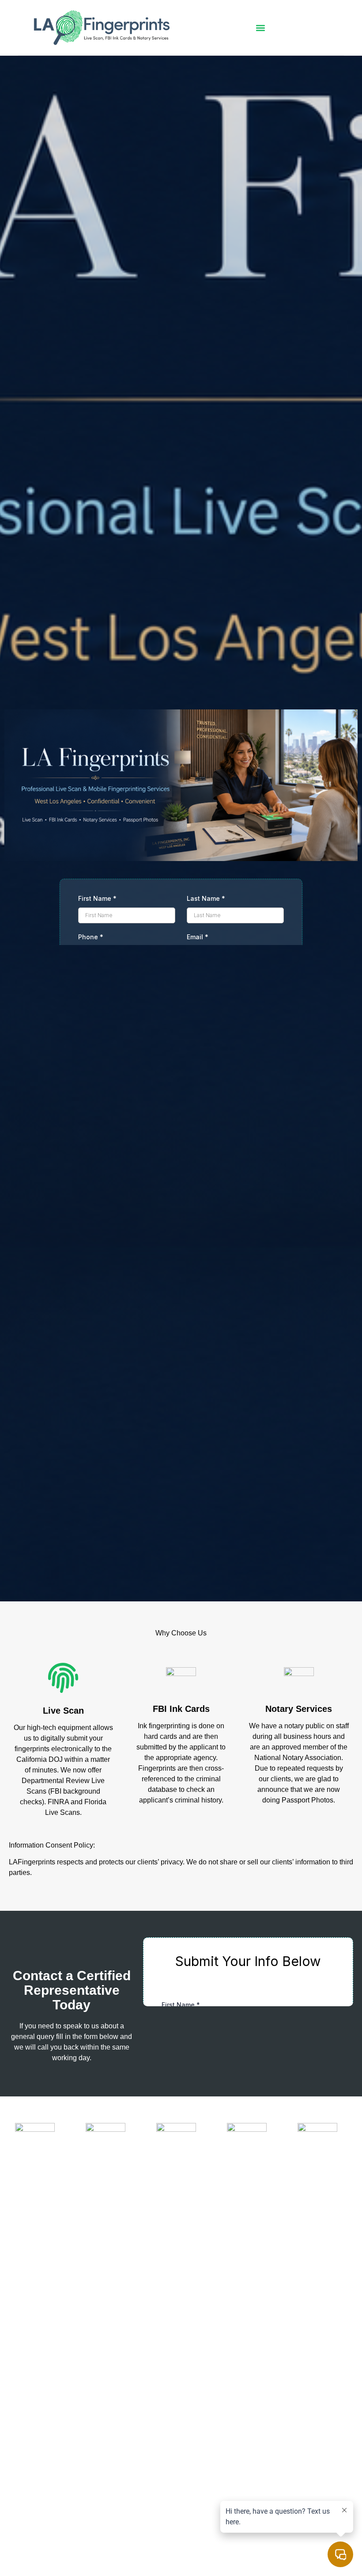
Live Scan (63, 1711)
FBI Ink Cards (181, 1709)
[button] (260, 28)
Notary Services (299, 1709)
